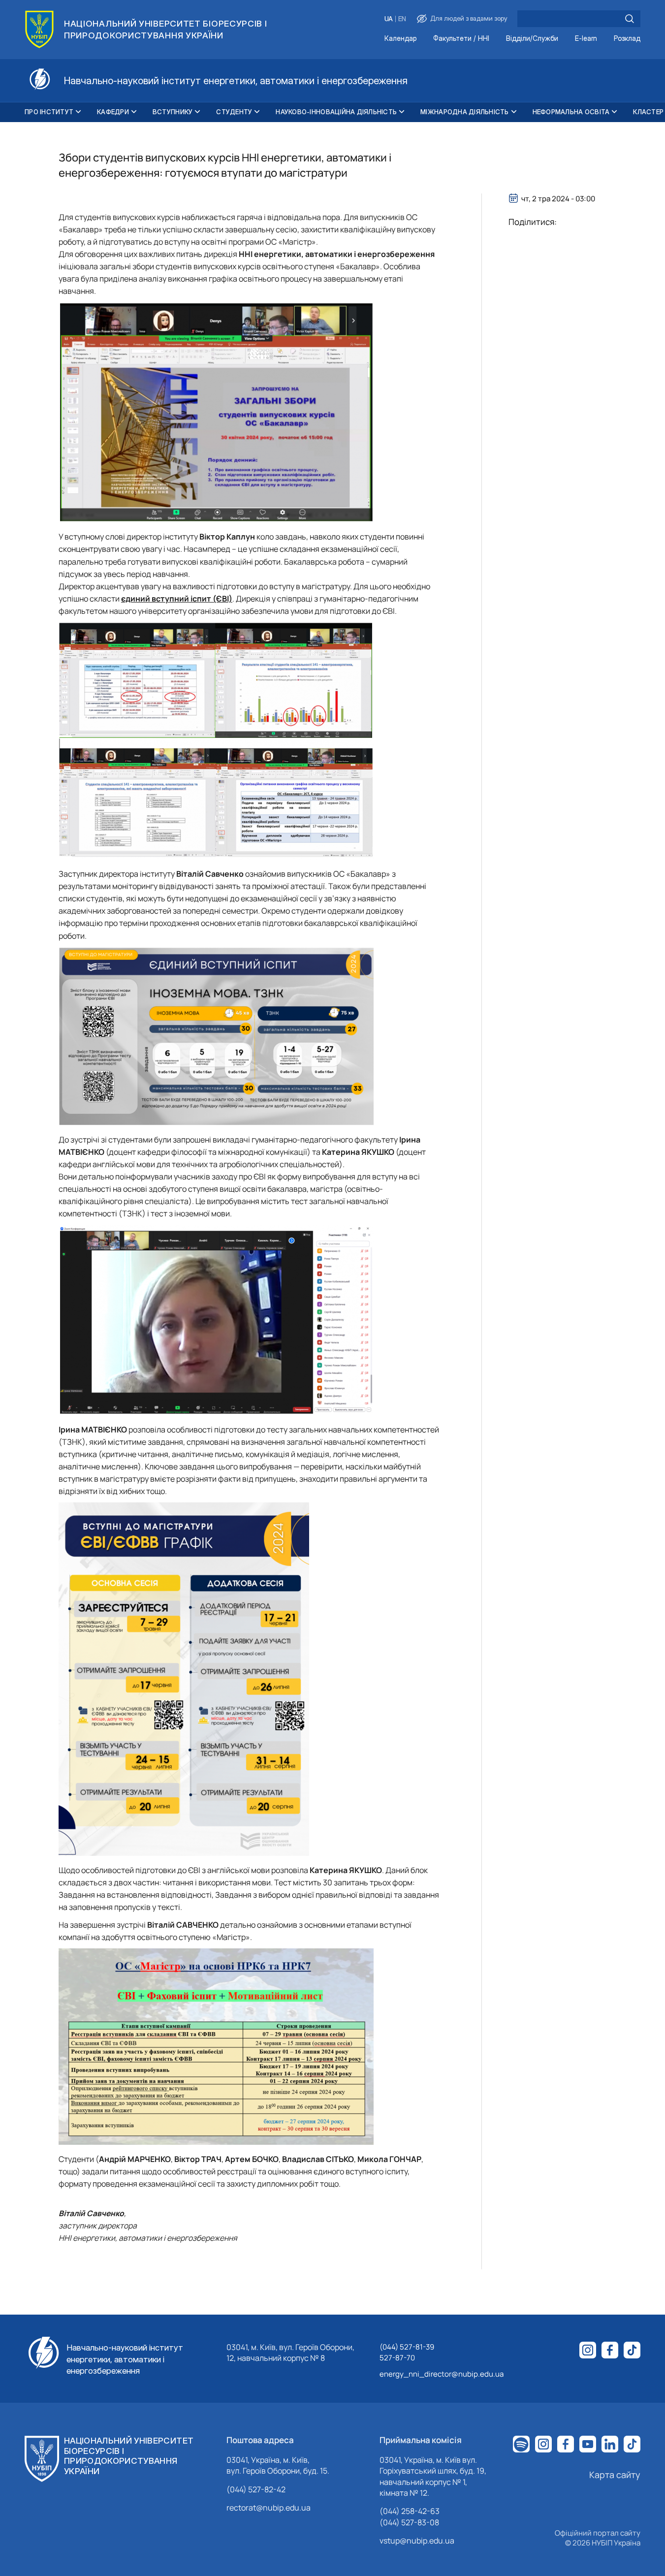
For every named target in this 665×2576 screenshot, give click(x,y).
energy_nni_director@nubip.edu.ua (442, 2374)
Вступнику (173, 112)
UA (389, 19)
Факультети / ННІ (461, 39)
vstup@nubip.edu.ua (417, 2541)
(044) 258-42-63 (410, 2511)
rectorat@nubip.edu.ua (269, 2508)
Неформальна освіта (571, 112)
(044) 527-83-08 (409, 2522)
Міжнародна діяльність (464, 112)
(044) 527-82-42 (256, 2489)
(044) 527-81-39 (407, 2347)
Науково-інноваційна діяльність (336, 112)
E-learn (586, 39)
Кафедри (113, 112)
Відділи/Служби (532, 39)
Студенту (234, 112)
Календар (400, 39)
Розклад (627, 39)
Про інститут (49, 112)
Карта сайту (615, 2475)
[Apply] (630, 19)
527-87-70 (397, 2358)
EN (402, 19)
